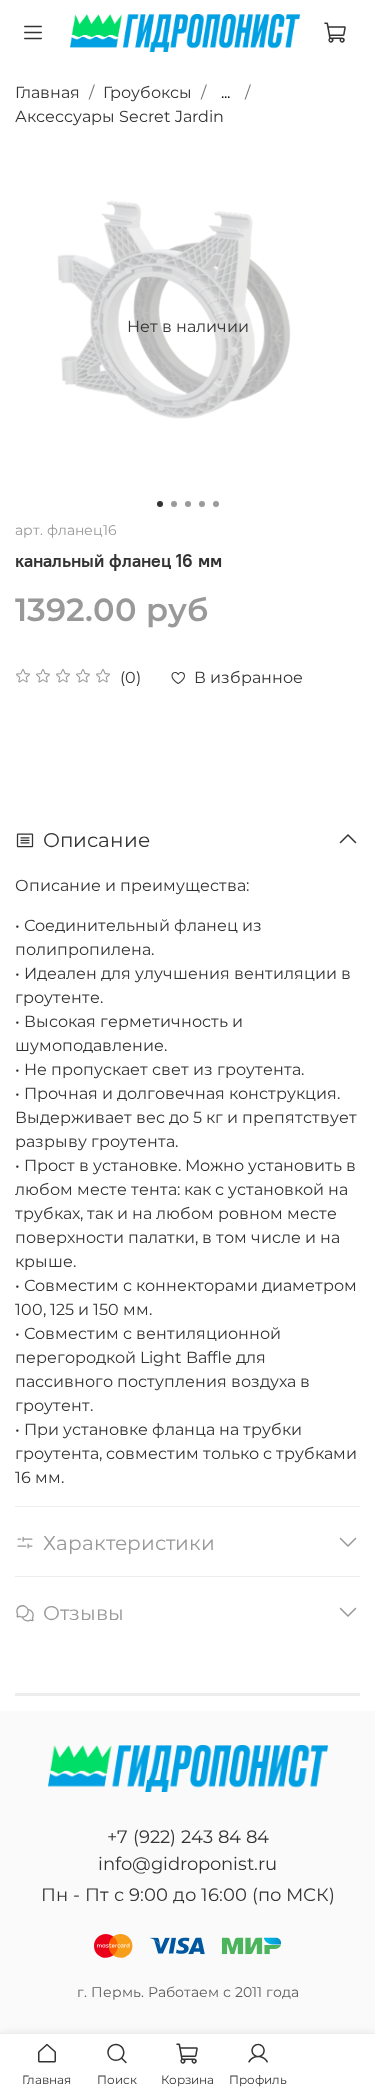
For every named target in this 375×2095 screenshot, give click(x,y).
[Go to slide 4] (202, 504)
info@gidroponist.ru (187, 1864)
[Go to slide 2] (174, 504)
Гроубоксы (147, 92)
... (225, 93)
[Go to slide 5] (216, 504)
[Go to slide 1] (160, 504)
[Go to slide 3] (188, 504)
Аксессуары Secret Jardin (119, 116)
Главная (47, 92)
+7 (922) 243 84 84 (188, 1837)
